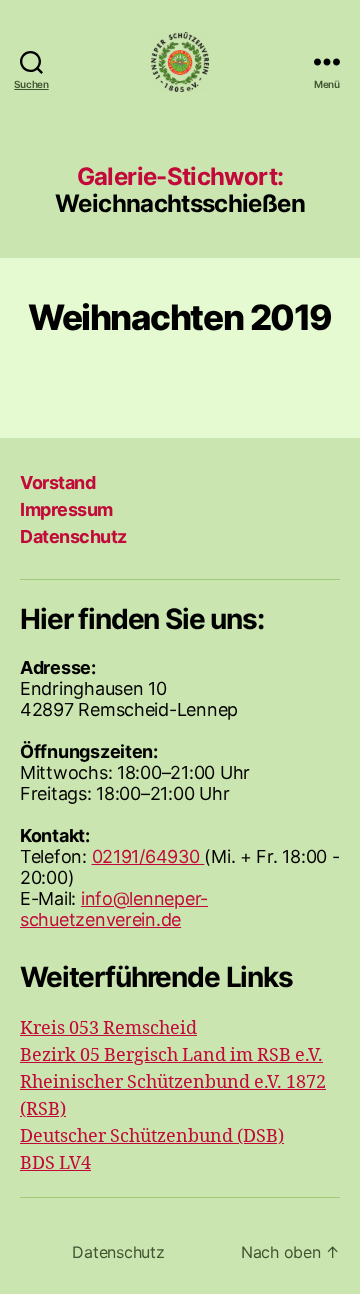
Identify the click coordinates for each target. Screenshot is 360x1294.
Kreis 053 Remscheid (108, 1028)
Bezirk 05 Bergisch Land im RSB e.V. (171, 1055)
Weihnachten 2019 (180, 317)
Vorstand (57, 482)
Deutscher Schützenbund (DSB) (152, 1136)
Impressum (66, 509)
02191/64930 (148, 856)
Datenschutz (73, 536)
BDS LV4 (55, 1163)
